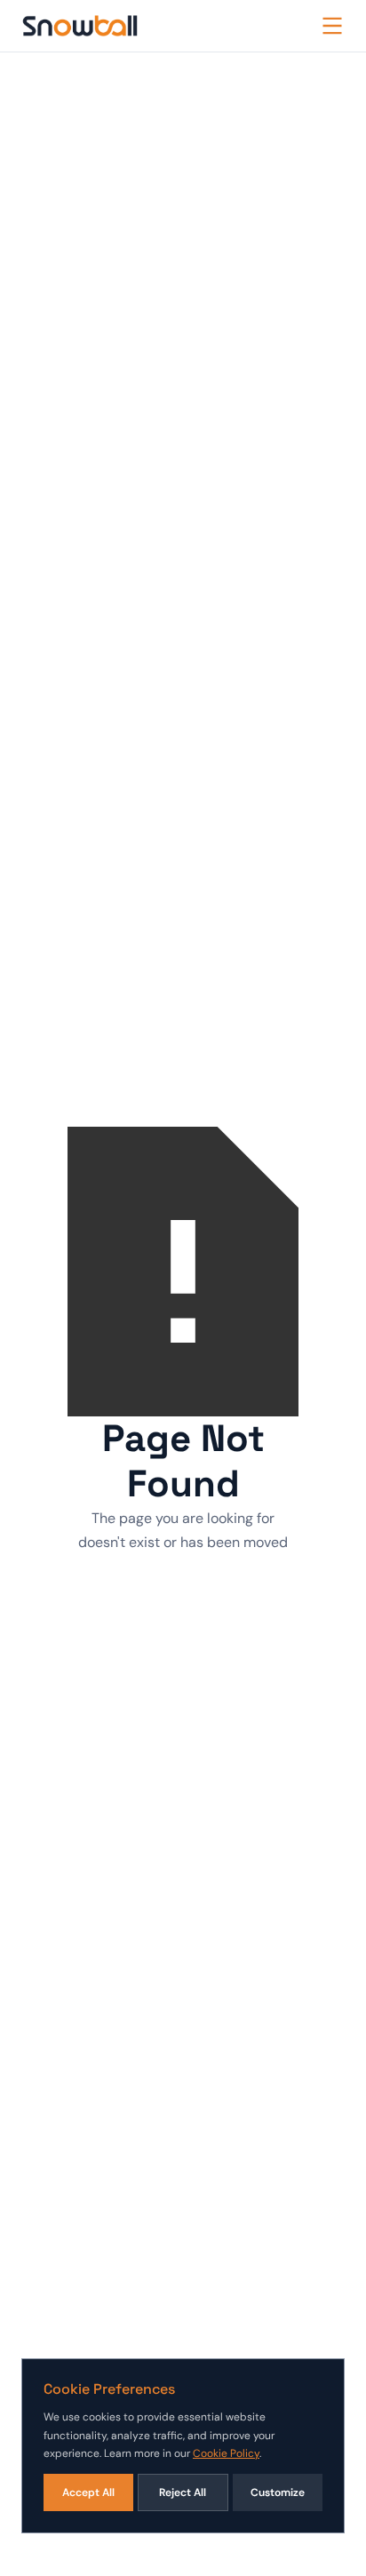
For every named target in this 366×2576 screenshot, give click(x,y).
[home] (80, 26)
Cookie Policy (226, 2453)
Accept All (88, 2492)
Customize (278, 2492)
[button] (332, 26)
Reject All (183, 2492)
